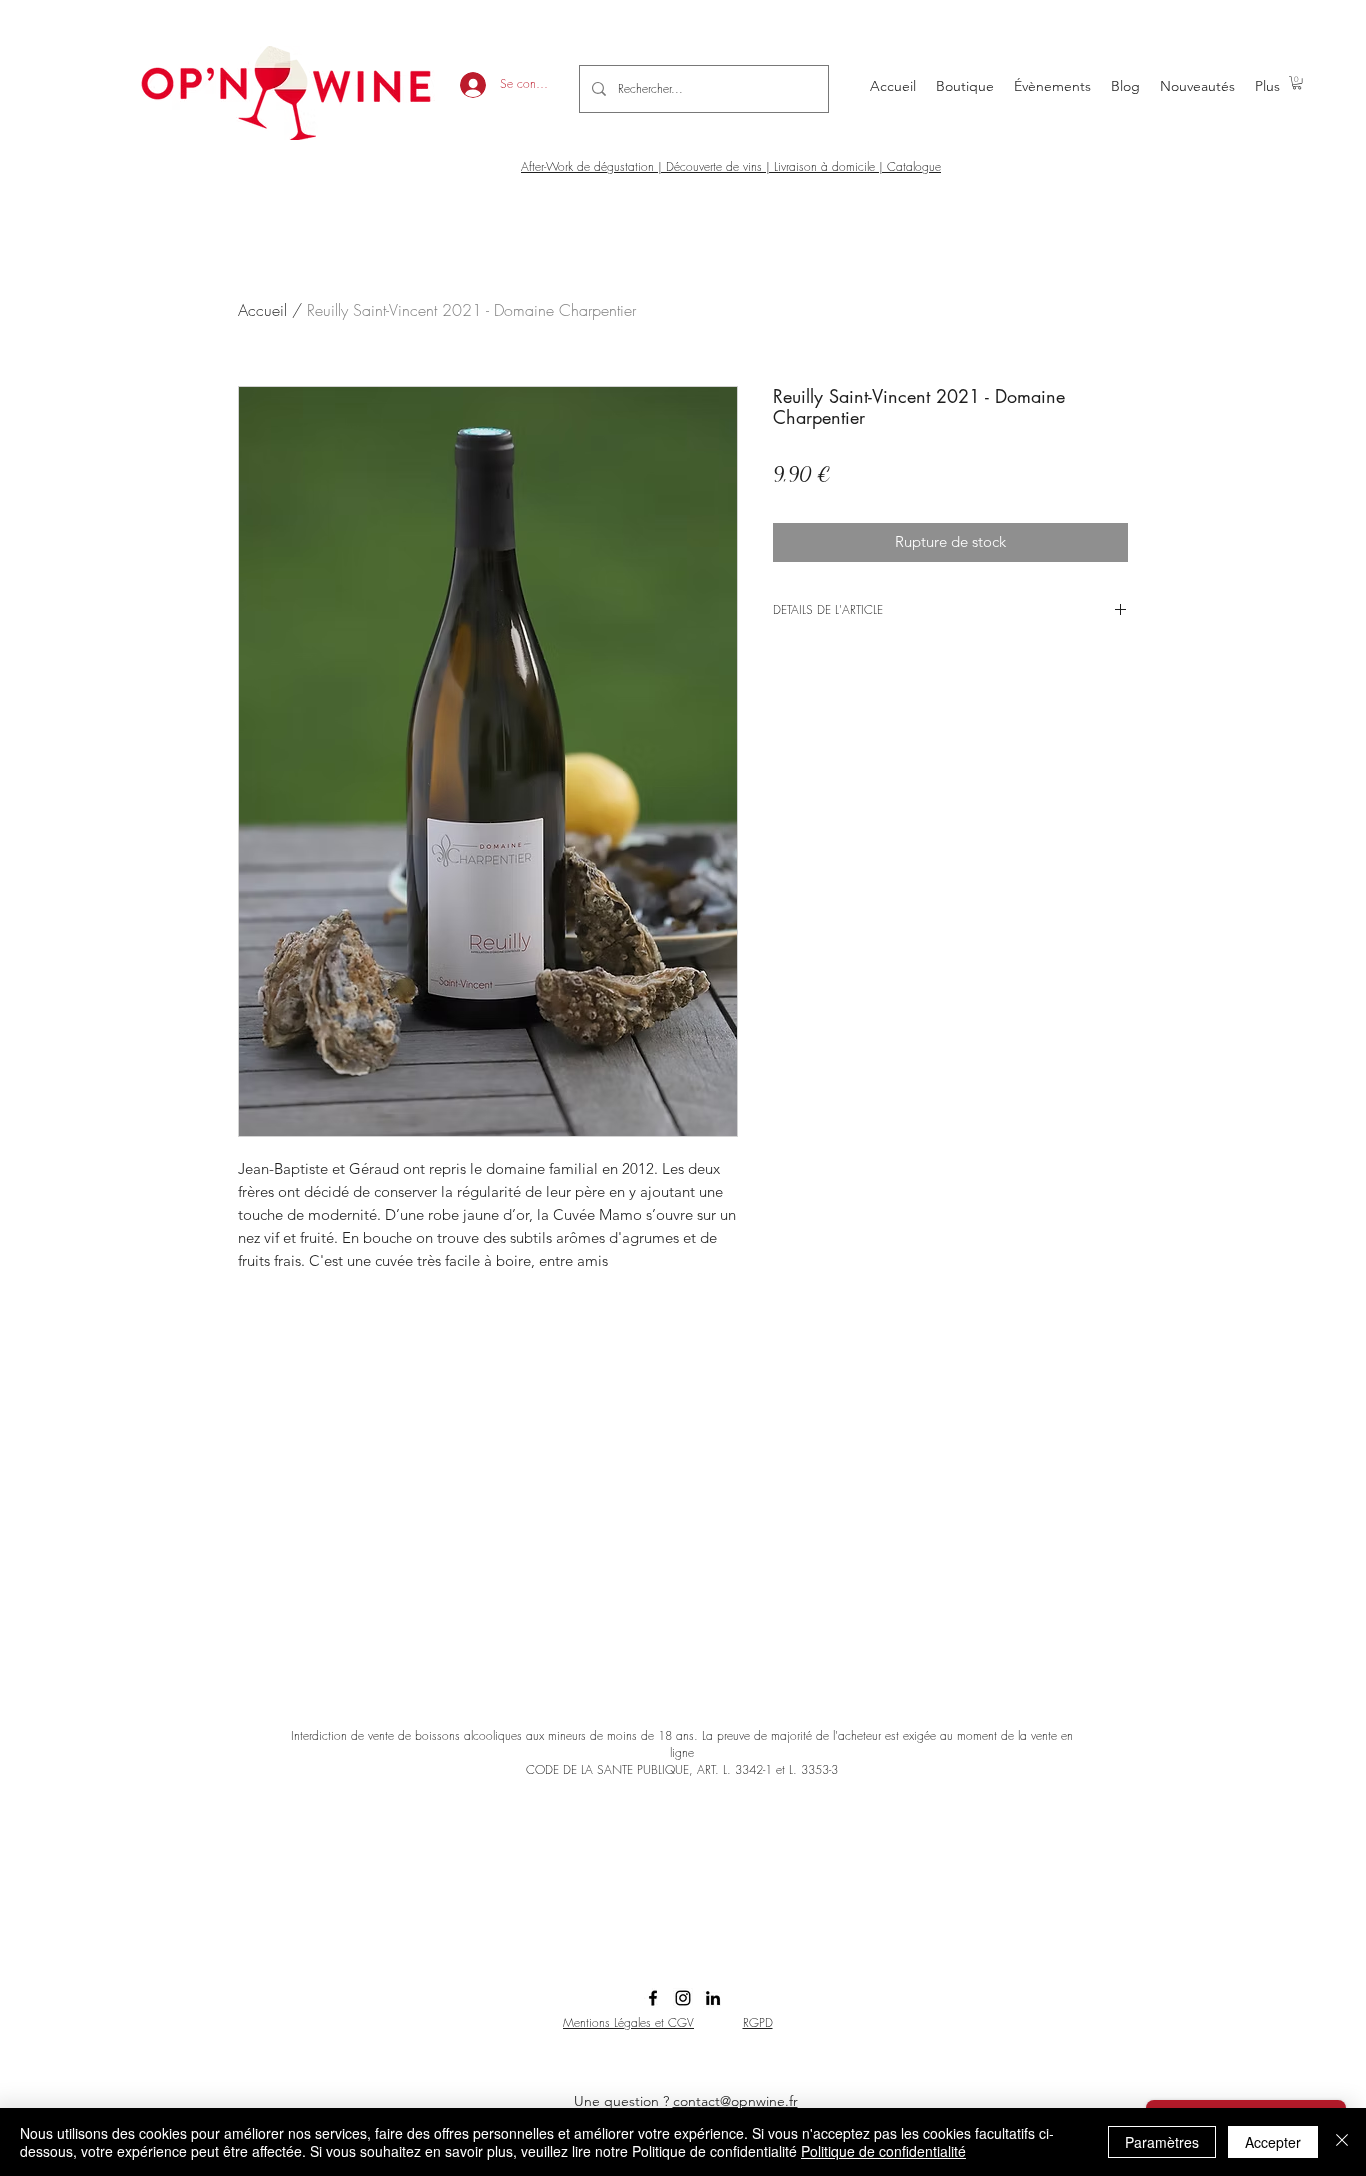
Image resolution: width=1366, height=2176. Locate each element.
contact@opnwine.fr (735, 2101)
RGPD (758, 2022)
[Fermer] (1342, 2142)
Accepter (1273, 2142)
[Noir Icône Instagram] (683, 1998)
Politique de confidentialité (883, 2151)
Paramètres (1162, 2142)
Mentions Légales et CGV (628, 2022)
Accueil (262, 310)
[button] (1297, 82)
